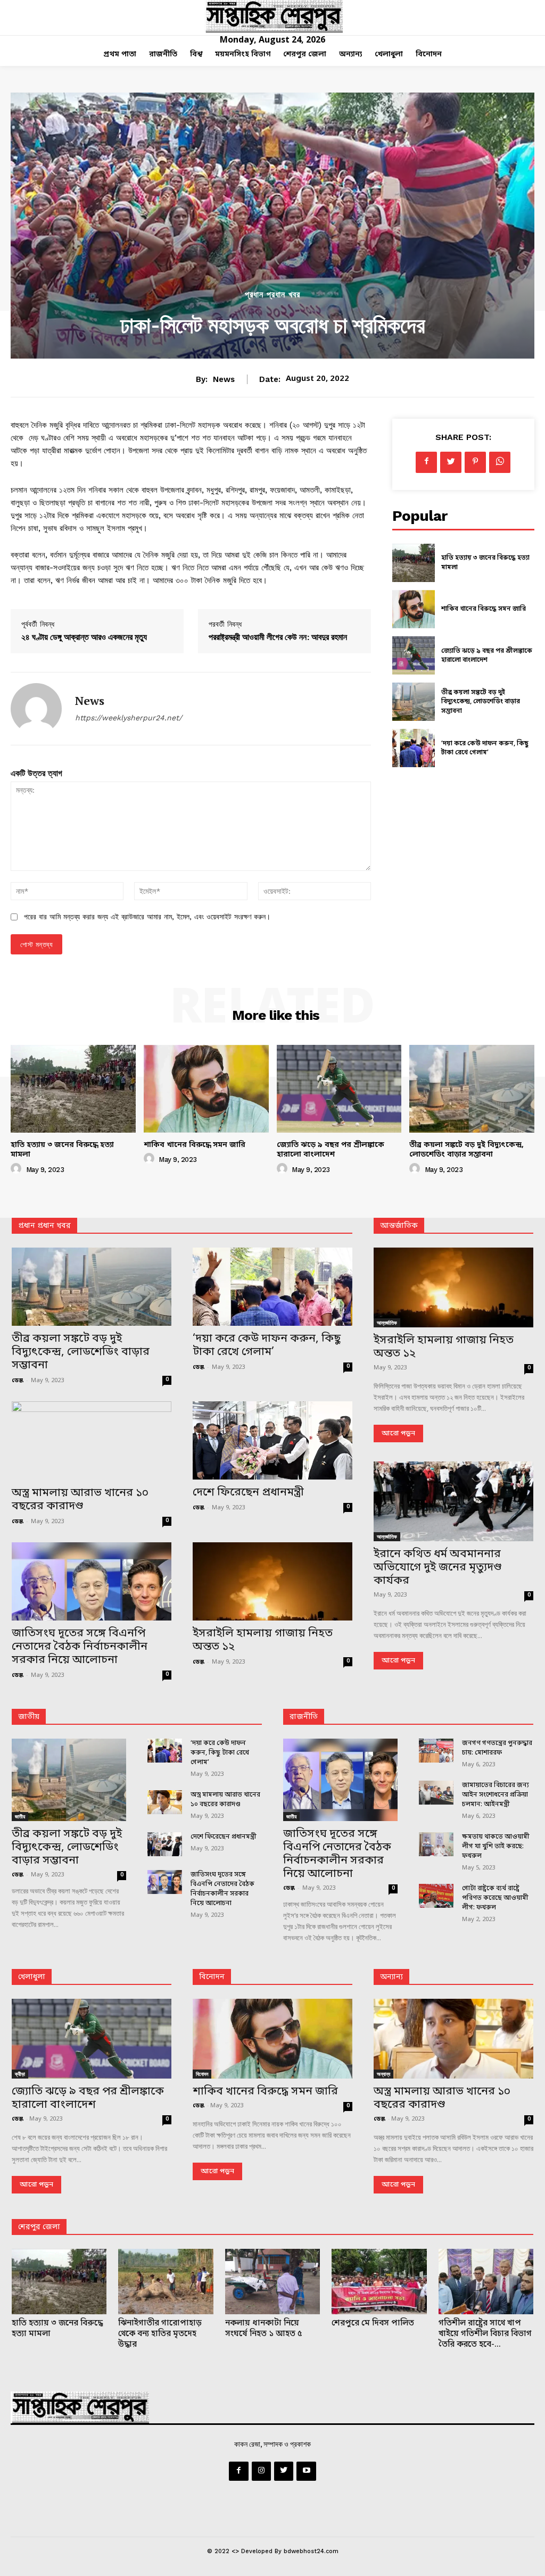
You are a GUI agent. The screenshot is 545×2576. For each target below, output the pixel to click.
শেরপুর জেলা (39, 2227)
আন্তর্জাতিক (387, 1323)
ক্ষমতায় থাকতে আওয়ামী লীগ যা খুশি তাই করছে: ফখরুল (496, 1847)
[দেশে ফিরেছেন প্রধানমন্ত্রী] (272, 1440)
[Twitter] (451, 462)
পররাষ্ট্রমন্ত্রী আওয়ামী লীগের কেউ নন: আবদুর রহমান (278, 637)
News (224, 379)
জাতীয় (29, 1717)
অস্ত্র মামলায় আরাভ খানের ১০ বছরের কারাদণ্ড (80, 1500)
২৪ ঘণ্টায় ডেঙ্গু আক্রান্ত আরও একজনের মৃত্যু (84, 637)
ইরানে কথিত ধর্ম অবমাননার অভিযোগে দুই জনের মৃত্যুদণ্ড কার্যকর (438, 1568)
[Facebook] (426, 462)
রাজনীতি (304, 1717)
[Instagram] (261, 2471)
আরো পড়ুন (398, 1434)
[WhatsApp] (500, 462)
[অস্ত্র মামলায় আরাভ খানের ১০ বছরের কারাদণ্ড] (92, 1441)
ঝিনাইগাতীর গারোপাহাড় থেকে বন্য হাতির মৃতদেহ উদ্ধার (160, 2334)
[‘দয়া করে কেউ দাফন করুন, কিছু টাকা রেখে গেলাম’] (414, 748)
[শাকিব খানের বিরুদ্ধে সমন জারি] (414, 609)
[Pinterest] (475, 462)
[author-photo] (18, 1169)
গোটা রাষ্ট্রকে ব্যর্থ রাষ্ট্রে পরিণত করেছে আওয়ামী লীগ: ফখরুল (495, 1898)
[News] (36, 709)
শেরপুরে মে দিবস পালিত (373, 2323)
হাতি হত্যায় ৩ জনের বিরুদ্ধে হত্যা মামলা (62, 1150)
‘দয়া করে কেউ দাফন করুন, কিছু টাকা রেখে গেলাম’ (485, 749)
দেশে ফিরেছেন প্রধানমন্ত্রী (248, 1493)
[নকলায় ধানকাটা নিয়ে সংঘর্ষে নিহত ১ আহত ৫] (272, 2282)
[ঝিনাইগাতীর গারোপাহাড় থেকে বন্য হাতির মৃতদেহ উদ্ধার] (166, 2282)
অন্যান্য (391, 1977)
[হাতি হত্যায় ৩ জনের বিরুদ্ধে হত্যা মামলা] (414, 563)
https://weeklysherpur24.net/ (129, 718)
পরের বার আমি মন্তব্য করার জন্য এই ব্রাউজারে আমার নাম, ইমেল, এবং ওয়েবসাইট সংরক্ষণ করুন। (147, 917)
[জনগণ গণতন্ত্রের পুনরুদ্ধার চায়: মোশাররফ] (436, 1751)
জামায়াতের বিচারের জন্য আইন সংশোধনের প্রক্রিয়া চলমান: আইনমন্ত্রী (496, 1795)
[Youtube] (306, 2471)
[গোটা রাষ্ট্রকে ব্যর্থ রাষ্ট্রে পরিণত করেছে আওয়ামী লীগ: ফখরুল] (436, 1896)
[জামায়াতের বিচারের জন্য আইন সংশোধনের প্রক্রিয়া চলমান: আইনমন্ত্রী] (436, 1793)
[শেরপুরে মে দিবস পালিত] (379, 2282)
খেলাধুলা (32, 1977)
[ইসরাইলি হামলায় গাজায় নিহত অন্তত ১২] (272, 1581)
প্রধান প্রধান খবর (272, 295)
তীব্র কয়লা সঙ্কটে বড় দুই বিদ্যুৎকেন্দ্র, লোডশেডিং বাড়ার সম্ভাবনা (481, 702)
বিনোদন (212, 1977)
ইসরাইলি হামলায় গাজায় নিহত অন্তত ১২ (263, 1640)
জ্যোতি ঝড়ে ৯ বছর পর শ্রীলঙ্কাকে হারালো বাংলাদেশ (487, 656)
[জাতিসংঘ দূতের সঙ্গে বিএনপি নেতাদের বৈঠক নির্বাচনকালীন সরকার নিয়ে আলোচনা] (92, 1581)
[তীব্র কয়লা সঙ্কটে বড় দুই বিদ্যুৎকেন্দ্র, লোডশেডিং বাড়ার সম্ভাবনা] (414, 702)
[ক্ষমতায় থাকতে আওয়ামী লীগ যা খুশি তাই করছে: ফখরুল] (436, 1844)
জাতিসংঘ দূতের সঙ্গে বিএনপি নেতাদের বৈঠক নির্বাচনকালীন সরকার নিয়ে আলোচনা (80, 1647)
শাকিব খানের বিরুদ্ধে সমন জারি (484, 609)
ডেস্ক (18, 1381)
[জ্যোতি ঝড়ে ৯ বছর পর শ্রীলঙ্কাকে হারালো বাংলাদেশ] (414, 655)
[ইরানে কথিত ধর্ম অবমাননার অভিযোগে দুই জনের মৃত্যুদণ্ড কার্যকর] (453, 1501)
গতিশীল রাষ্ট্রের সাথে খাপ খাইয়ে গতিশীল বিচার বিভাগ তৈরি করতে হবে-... (485, 2334)
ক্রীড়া (20, 2074)
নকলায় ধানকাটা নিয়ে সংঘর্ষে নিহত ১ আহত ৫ (264, 2329)
